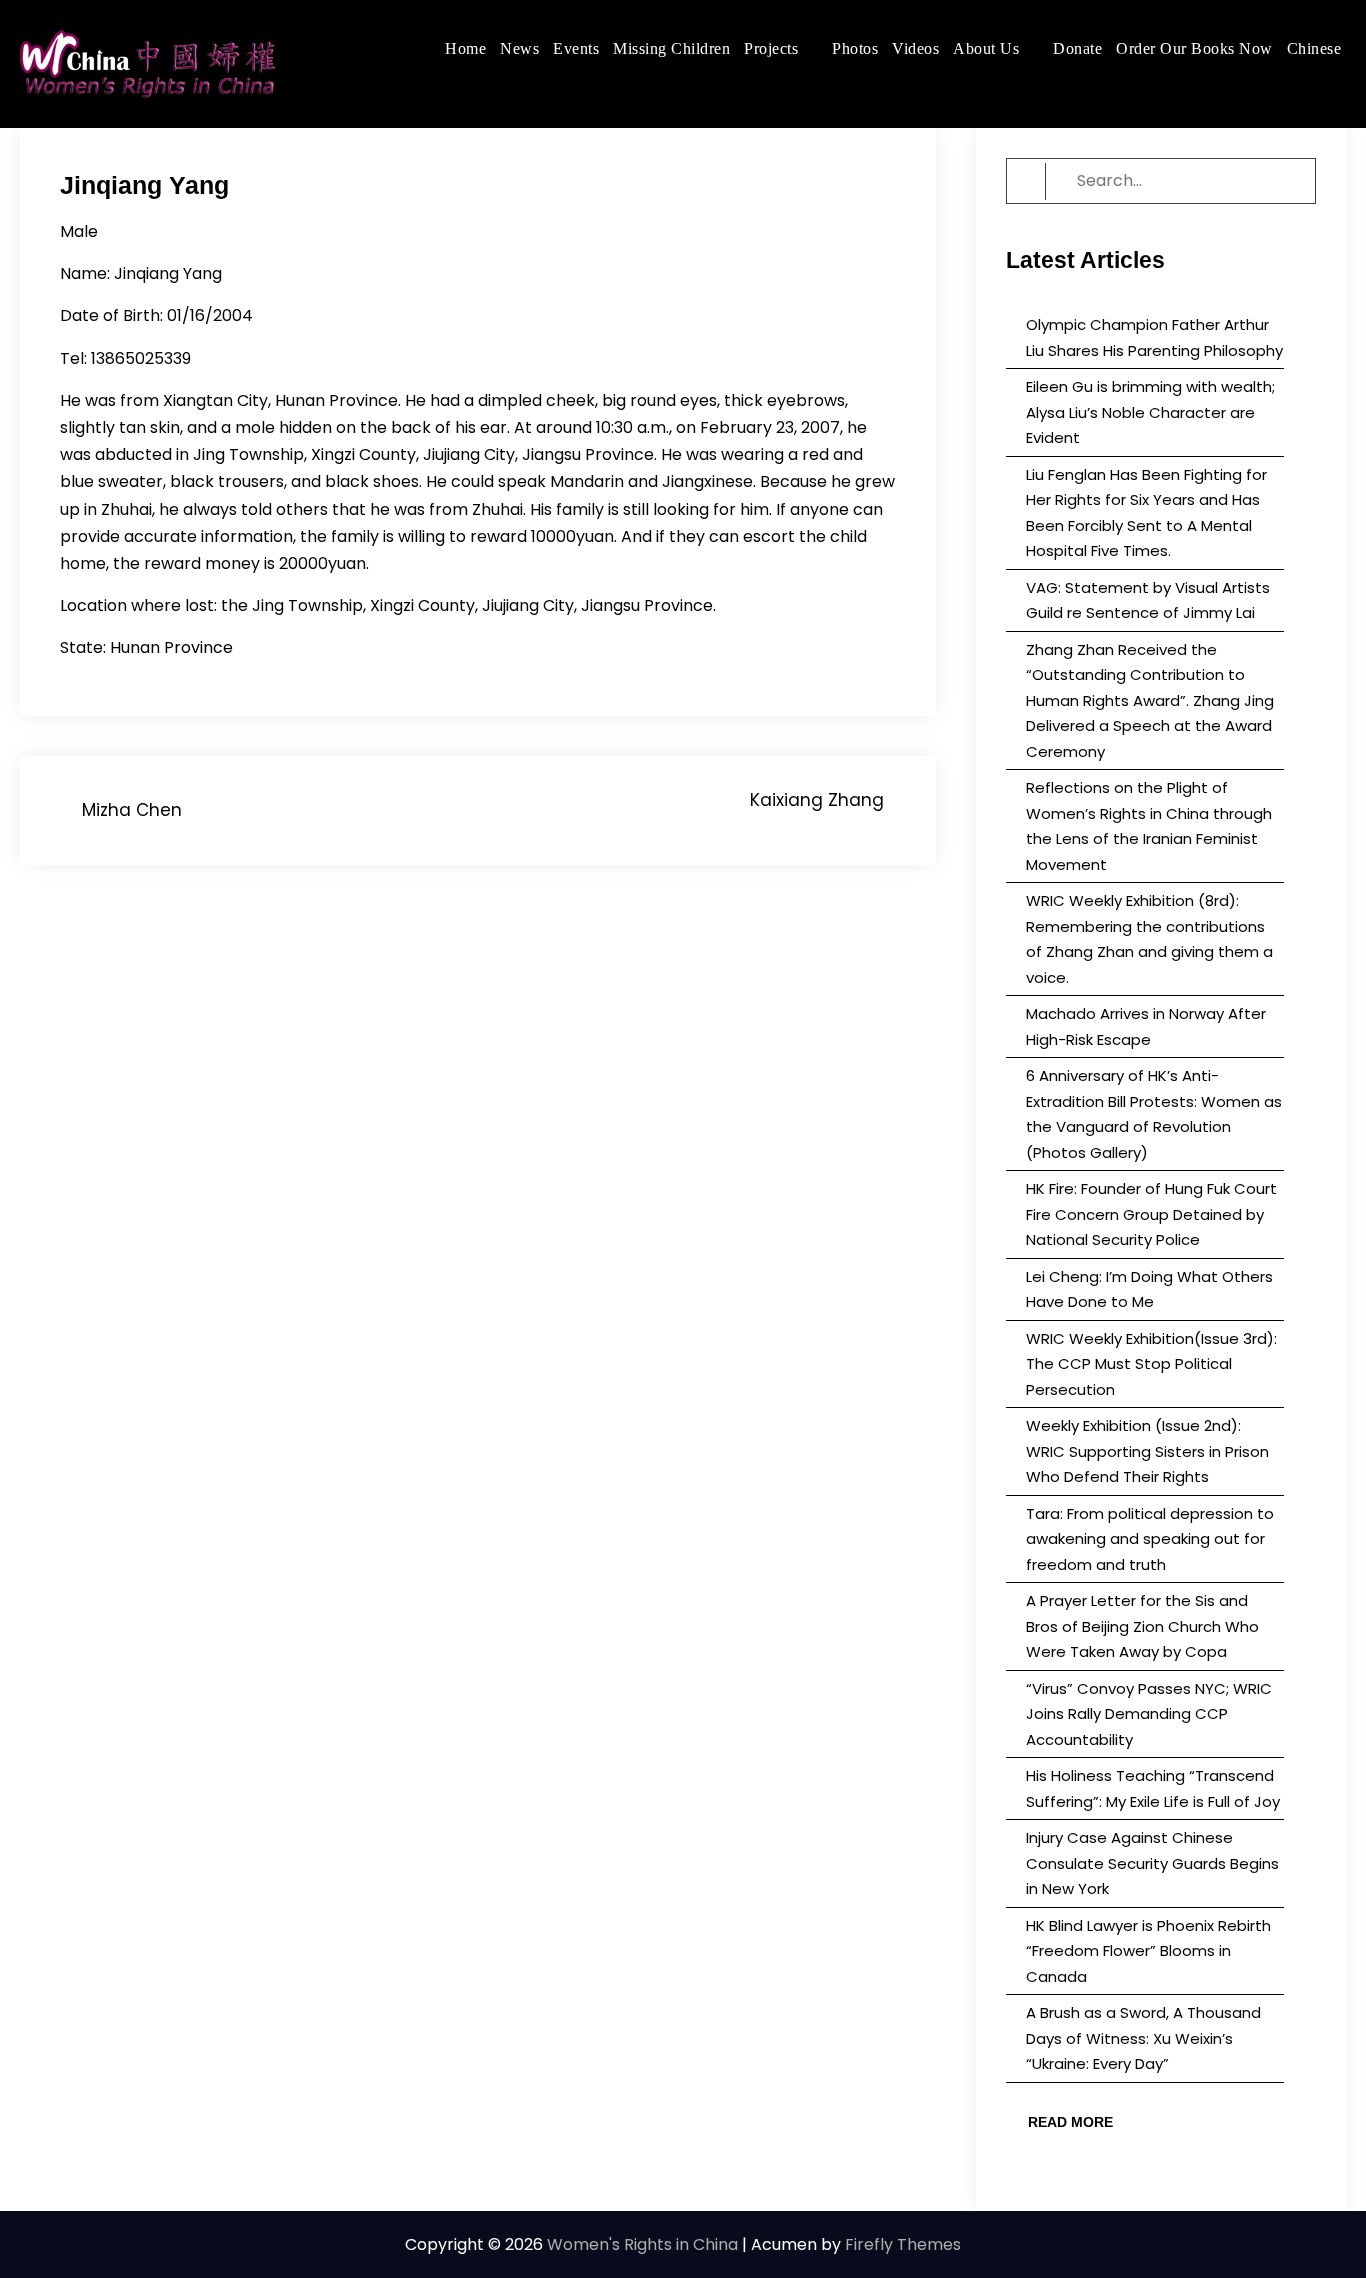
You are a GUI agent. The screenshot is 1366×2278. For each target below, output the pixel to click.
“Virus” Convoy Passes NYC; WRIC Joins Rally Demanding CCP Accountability (1149, 1714)
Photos (855, 48)
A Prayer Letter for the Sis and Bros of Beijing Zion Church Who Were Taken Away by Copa (1142, 1626)
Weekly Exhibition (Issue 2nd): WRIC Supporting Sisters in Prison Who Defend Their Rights (1147, 1451)
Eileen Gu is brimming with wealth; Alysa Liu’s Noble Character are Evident (1150, 412)
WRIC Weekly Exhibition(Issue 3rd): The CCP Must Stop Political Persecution (1151, 1364)
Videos (915, 48)
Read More (1070, 2122)
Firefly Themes (903, 2244)
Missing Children (671, 48)
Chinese (1314, 48)
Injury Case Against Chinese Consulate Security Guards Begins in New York (1152, 1863)
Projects (771, 48)
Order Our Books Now (1194, 48)
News (519, 48)
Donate (1077, 48)
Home (465, 48)
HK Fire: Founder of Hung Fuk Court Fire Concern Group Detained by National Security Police (1151, 1214)
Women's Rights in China (642, 2244)
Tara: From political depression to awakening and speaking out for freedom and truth (1150, 1539)
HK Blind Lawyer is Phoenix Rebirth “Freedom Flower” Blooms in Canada (1148, 1951)
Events (576, 48)
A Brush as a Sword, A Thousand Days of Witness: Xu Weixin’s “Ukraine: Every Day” (1143, 2038)
